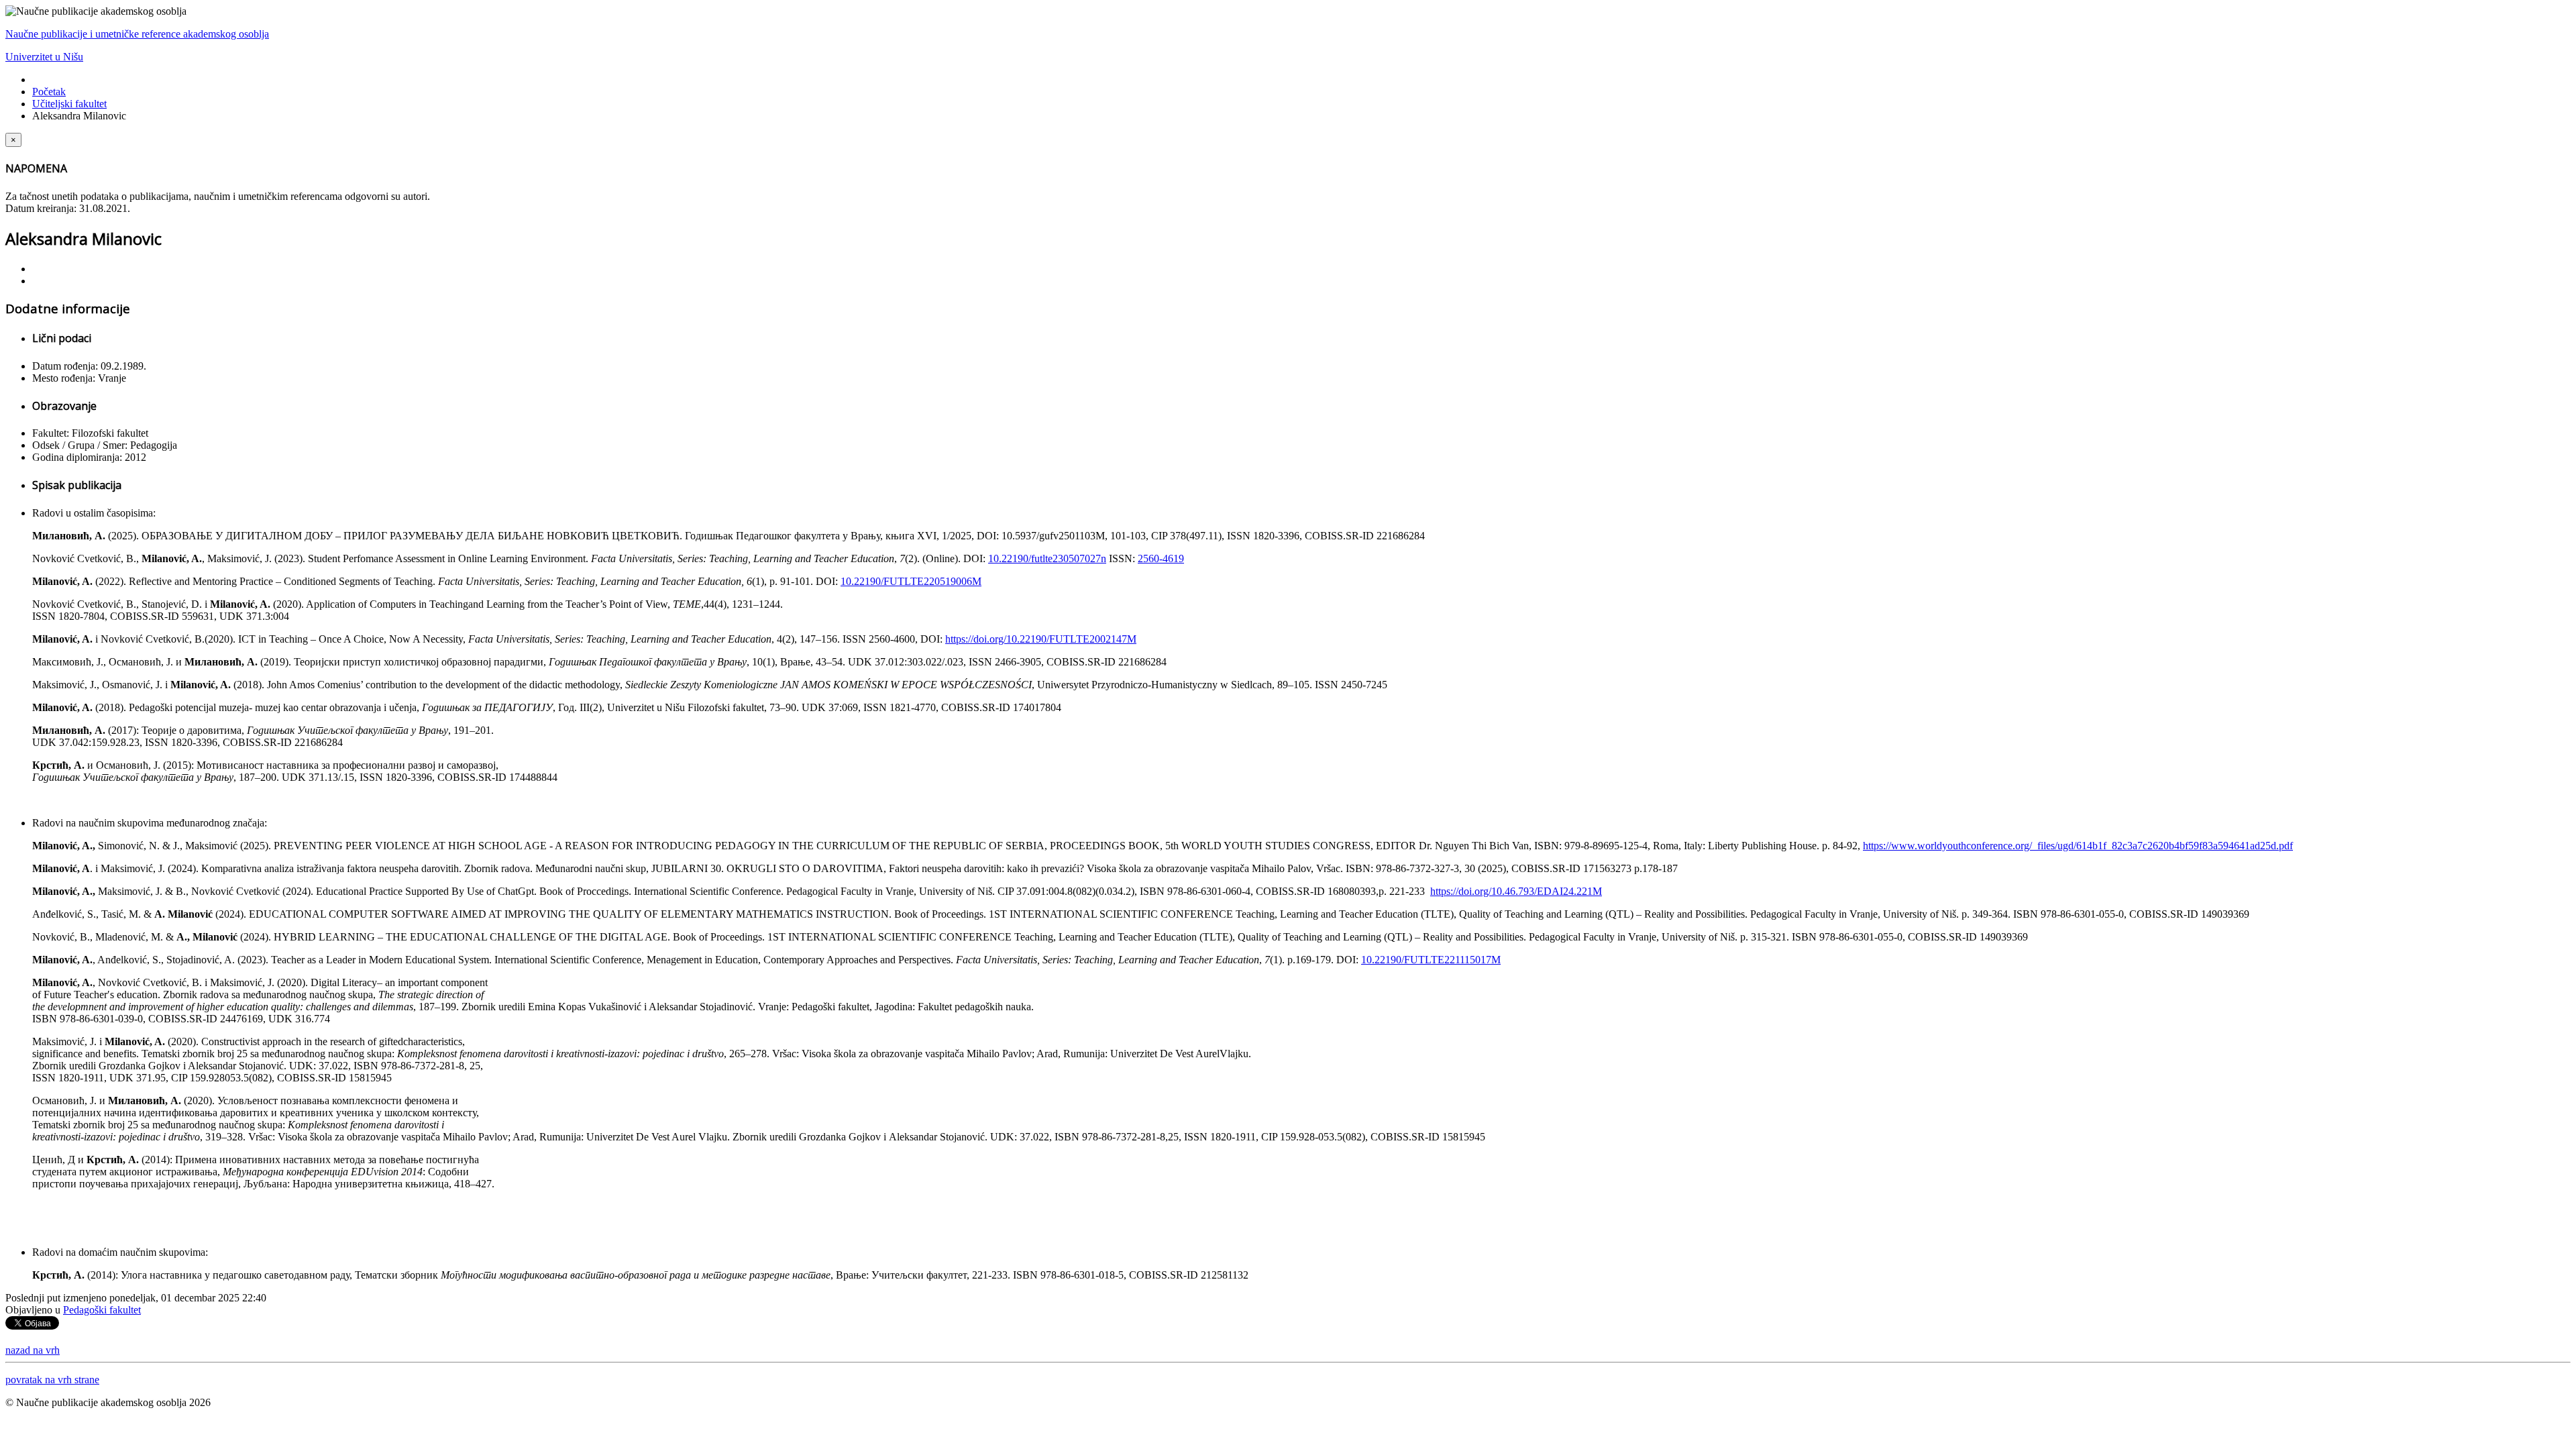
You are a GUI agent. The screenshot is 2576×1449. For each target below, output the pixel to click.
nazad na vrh (33, 1350)
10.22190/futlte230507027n (1047, 558)
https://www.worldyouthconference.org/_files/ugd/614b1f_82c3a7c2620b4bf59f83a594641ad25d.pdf (2078, 846)
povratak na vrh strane (52, 1380)
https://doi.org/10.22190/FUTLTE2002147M (1041, 639)
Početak (49, 92)
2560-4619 (1161, 558)
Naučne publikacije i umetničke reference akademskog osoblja (137, 34)
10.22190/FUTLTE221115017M (1431, 960)
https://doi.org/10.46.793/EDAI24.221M (1516, 891)
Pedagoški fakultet (102, 1310)
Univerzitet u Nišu (44, 57)
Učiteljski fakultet (69, 104)
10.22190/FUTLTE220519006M (911, 581)
